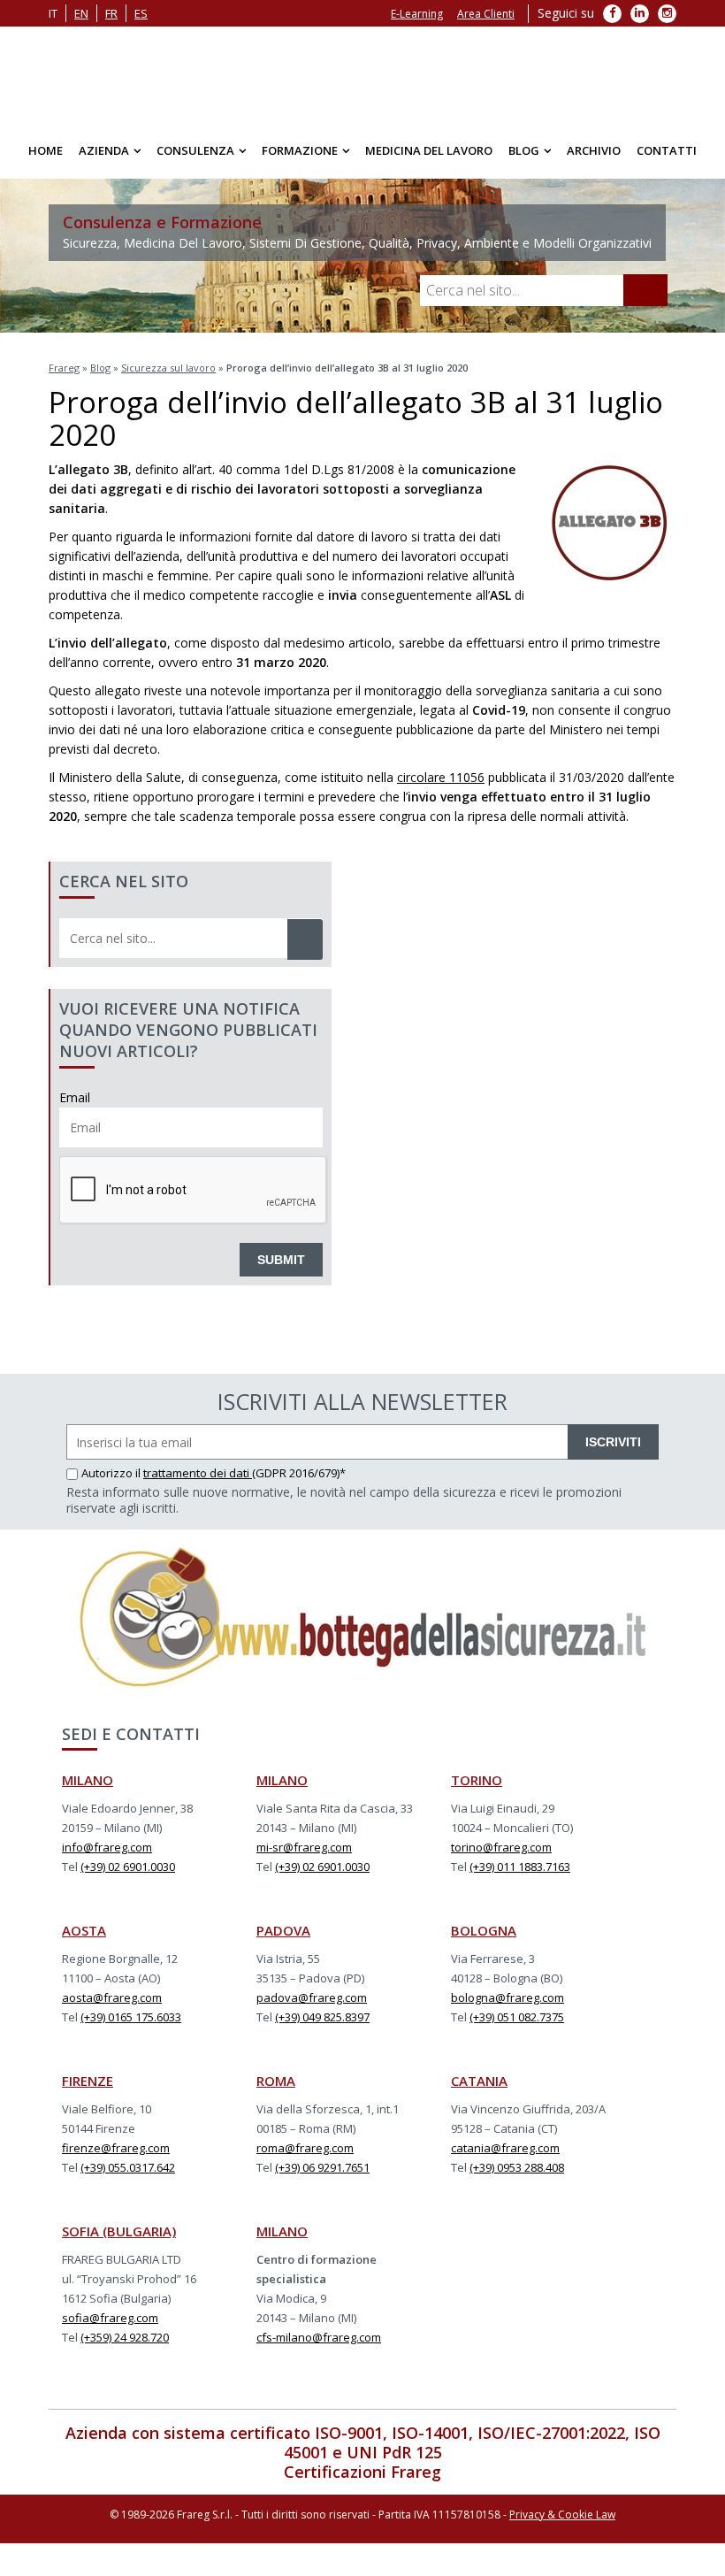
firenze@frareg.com (116, 2148)
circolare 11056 (441, 777)
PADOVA (283, 1930)
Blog (524, 150)
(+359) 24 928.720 (125, 2337)
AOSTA (84, 1930)
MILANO (88, 1780)
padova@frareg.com (312, 1997)
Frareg (64, 368)
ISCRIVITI (613, 1442)
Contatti (667, 150)
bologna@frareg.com (507, 1997)
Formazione (300, 150)
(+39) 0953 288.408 (517, 2167)
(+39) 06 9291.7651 (322, 2167)
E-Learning (417, 14)
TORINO (477, 1780)
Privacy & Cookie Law (562, 2515)
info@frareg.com (107, 1847)
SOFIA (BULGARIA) (119, 2231)
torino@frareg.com (501, 1847)
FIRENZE (88, 2081)
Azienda (104, 150)
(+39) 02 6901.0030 (128, 1867)
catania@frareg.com (505, 2148)
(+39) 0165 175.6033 (131, 2017)
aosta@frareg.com (112, 1997)
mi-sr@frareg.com (304, 1847)
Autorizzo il (112, 1473)
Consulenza (195, 150)
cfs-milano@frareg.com (319, 2337)
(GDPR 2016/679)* (299, 1473)
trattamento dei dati (198, 1473)
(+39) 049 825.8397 (322, 2017)
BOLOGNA (484, 1930)
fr (111, 13)
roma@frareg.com (305, 2148)
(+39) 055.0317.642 (128, 2167)
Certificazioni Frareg (362, 2472)
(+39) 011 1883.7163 (520, 1867)
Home (46, 150)
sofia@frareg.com (110, 2318)
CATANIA (479, 2081)
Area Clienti (486, 14)
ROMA (276, 2081)
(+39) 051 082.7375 (517, 2017)
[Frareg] (362, 75)
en (81, 13)
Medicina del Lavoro (429, 150)
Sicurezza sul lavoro (168, 368)
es (141, 13)
